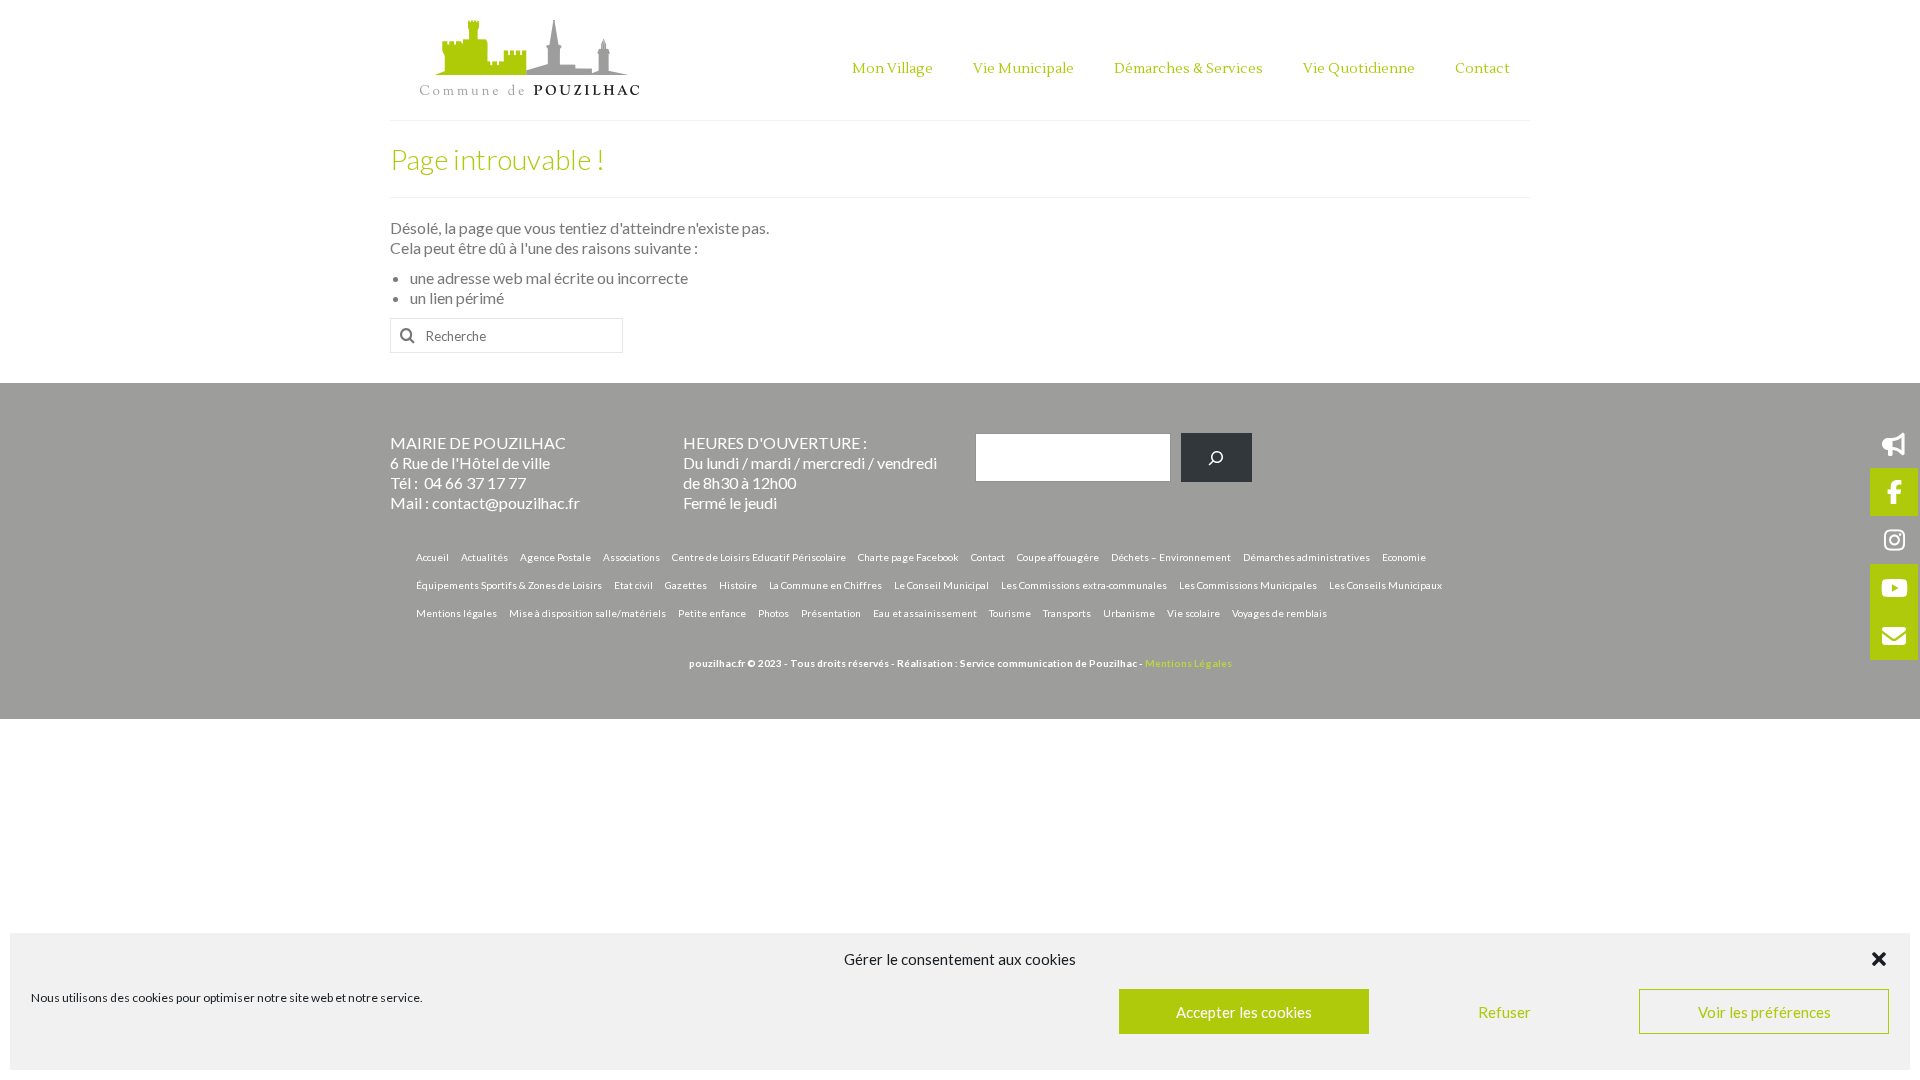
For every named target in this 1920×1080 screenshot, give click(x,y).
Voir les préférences (1764, 1012)
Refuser (1504, 1012)
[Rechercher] (1216, 457)
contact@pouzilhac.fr (506, 502)
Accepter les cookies (1244, 1012)
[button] (1879, 959)
